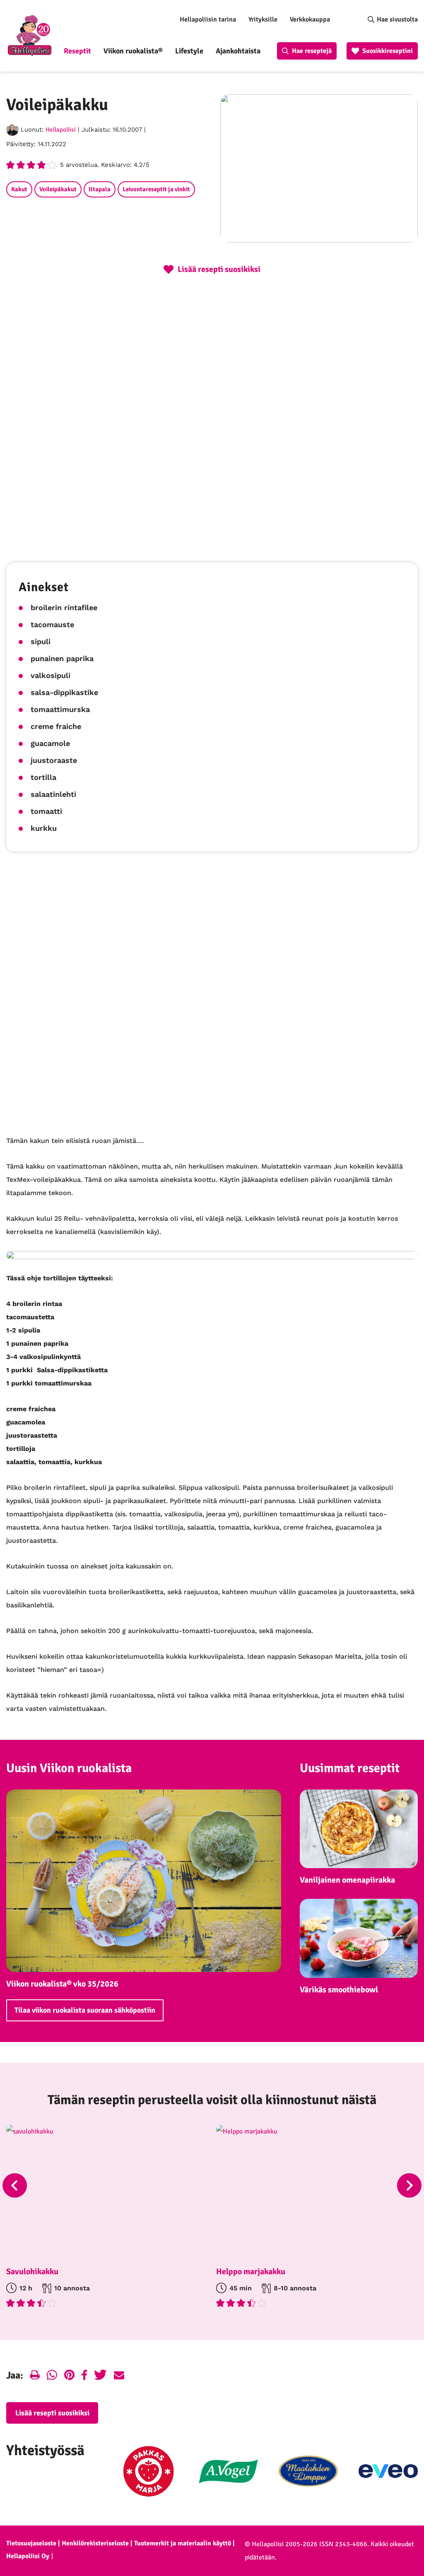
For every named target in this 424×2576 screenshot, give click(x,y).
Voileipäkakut (58, 189)
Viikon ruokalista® (133, 51)
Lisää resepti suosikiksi (52, 2413)
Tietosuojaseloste (31, 2543)
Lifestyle (189, 51)
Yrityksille (263, 19)
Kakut (19, 189)
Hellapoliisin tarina (208, 19)
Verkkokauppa (310, 19)
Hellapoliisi (61, 130)
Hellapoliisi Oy (28, 2556)
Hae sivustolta (397, 19)
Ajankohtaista (238, 51)
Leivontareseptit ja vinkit (156, 189)
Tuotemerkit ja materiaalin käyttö (183, 2543)
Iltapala (100, 189)
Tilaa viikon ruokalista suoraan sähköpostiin (85, 2010)
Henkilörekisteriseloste (95, 2543)
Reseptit (77, 51)
